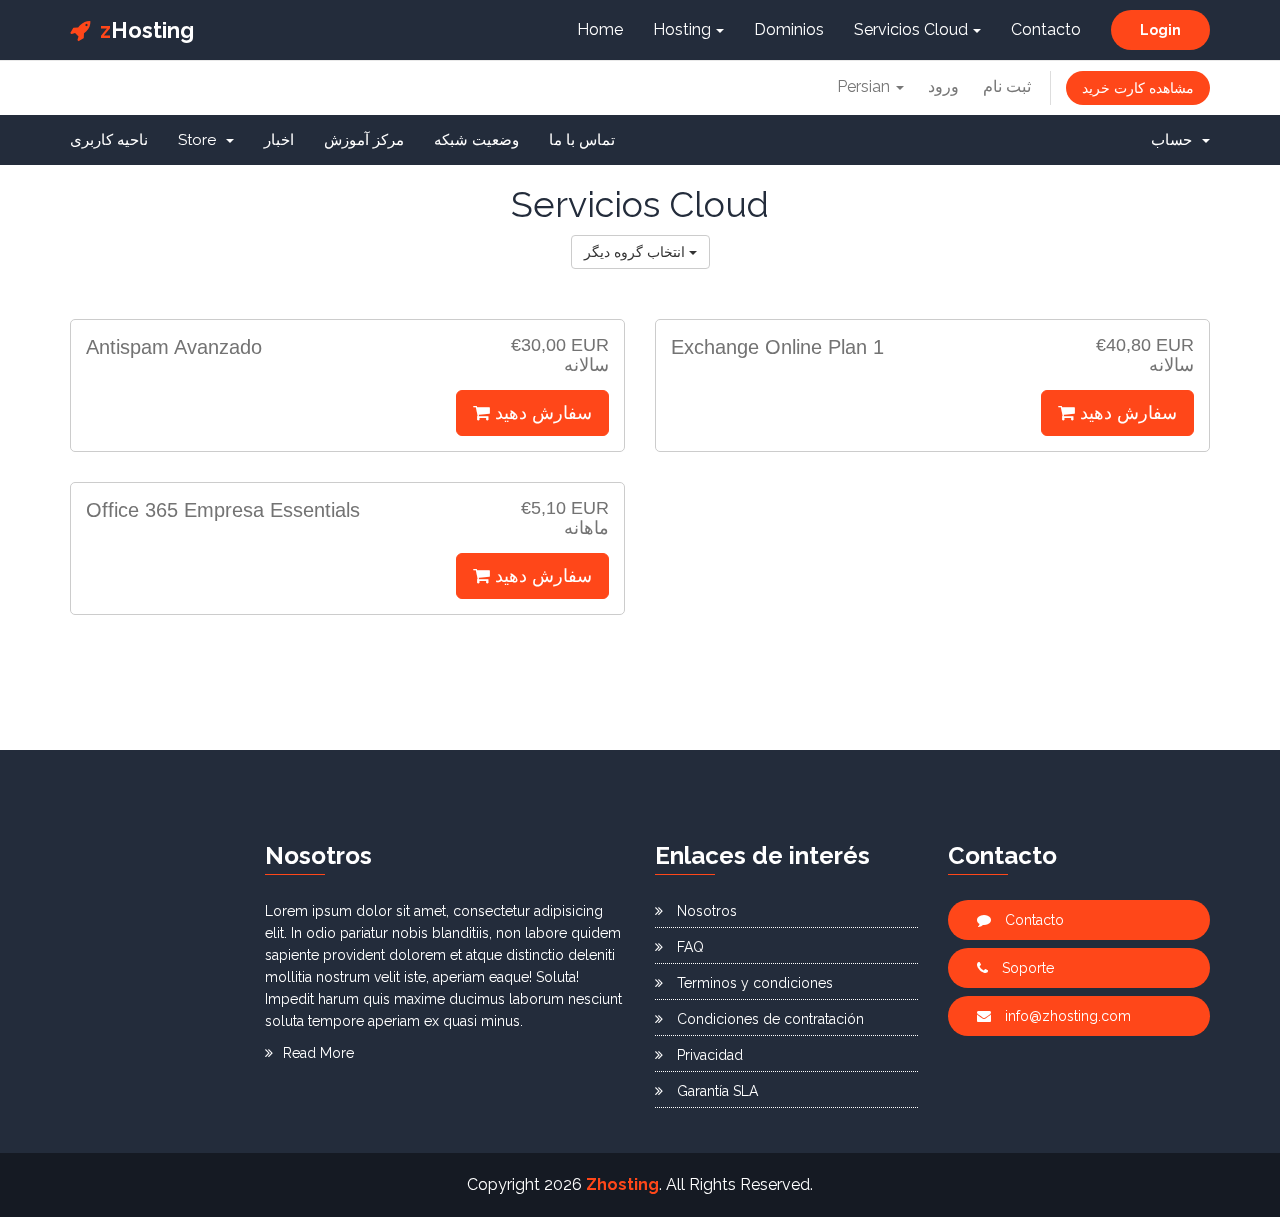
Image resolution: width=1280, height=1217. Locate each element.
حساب (1175, 140)
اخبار (279, 140)
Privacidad (708, 1055)
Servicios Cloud (911, 29)
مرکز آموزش (364, 140)
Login (1160, 30)
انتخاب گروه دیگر (636, 251)
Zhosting (622, 1184)
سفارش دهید (541, 412)
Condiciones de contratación (768, 1019)
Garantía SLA (715, 1091)
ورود (943, 86)
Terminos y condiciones (753, 983)
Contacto (1046, 29)
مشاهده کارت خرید (1138, 88)
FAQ (688, 947)
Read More (318, 1053)
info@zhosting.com (1066, 1016)
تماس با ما (582, 140)
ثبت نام (1007, 86)
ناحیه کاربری (109, 140)
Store (201, 140)
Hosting (147, 30)
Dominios (789, 29)
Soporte (1026, 968)
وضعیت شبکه (476, 140)
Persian (865, 86)
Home (600, 29)
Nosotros (705, 911)
